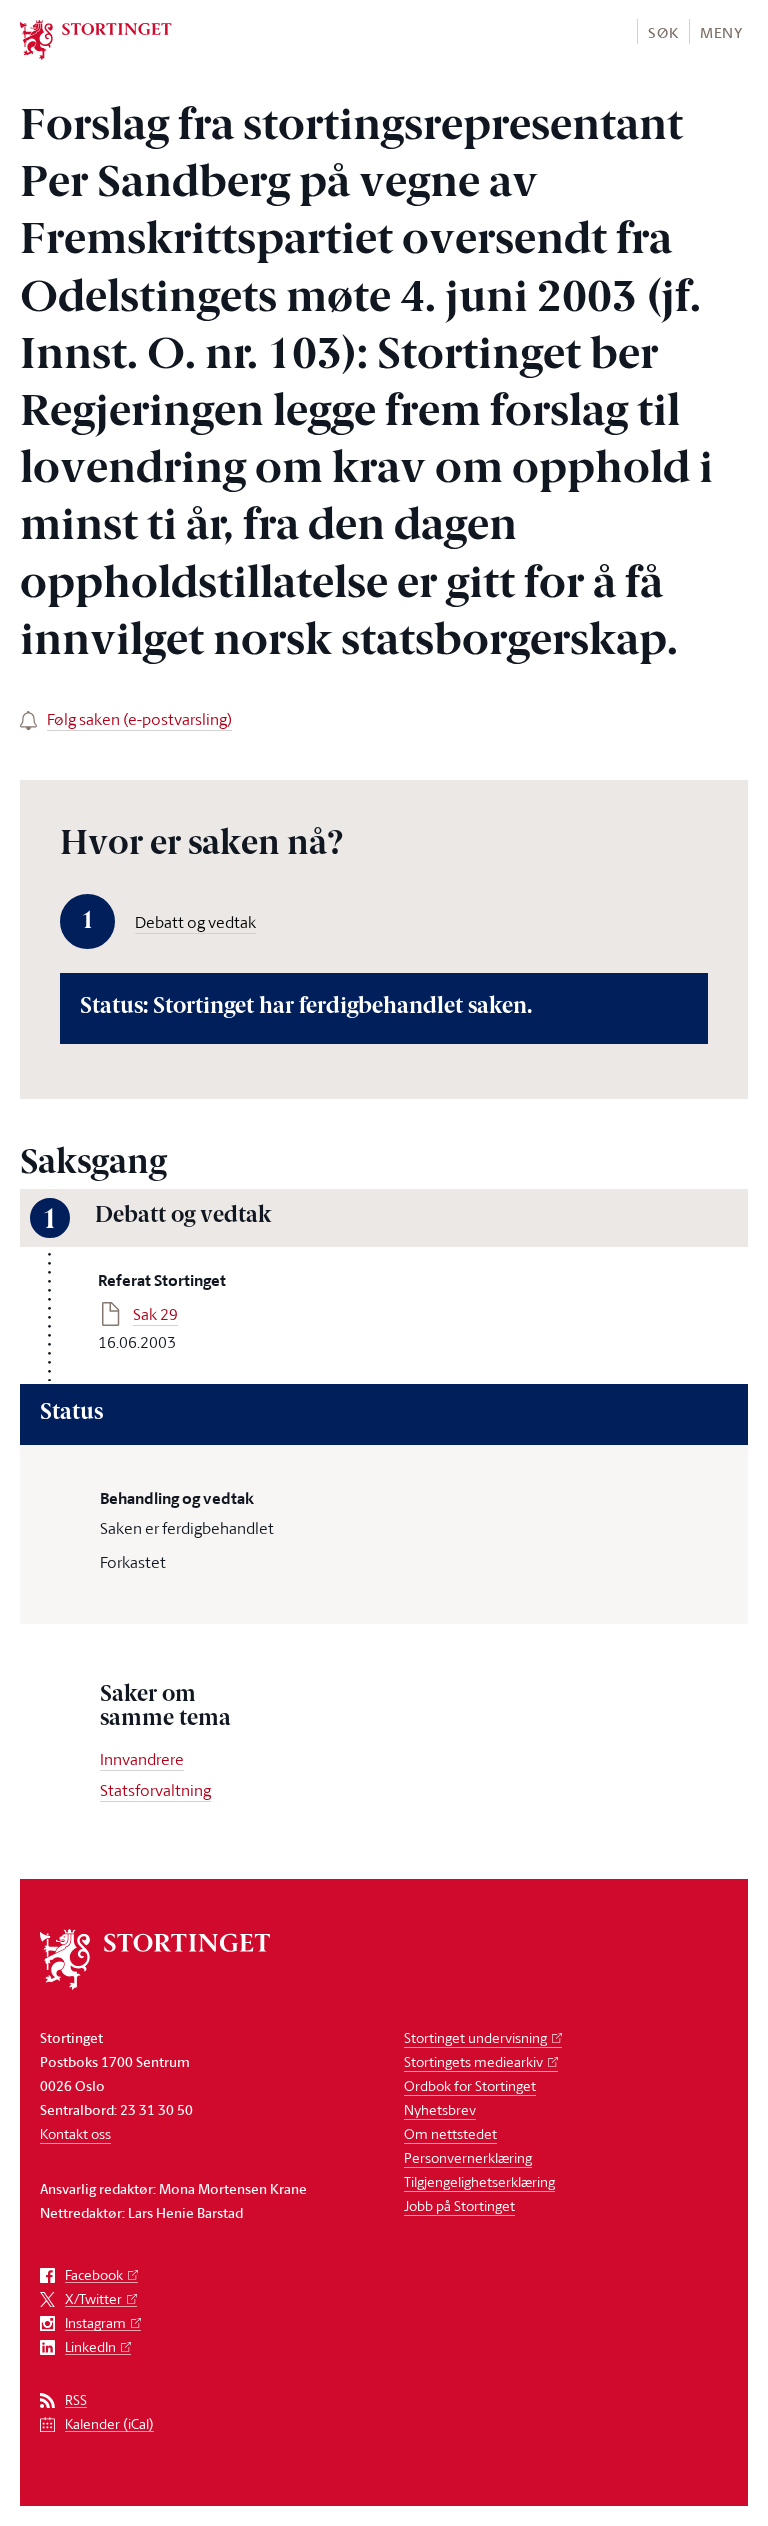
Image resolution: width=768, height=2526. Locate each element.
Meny (721, 32)
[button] (662, 31)
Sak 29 (155, 1314)
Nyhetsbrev (440, 2109)
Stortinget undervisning (475, 2037)
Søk (663, 32)
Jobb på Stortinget (459, 2205)
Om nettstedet (450, 2133)
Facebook (94, 2275)
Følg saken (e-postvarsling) (139, 719)
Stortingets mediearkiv (473, 2061)
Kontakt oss (75, 2133)
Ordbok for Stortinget (470, 2085)
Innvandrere (142, 1759)
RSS (76, 2400)
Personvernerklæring (468, 2157)
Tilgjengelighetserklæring (479, 2181)
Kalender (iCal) (109, 2424)
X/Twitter (93, 2299)
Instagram (95, 2323)
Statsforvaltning (155, 1790)
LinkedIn (90, 2347)
